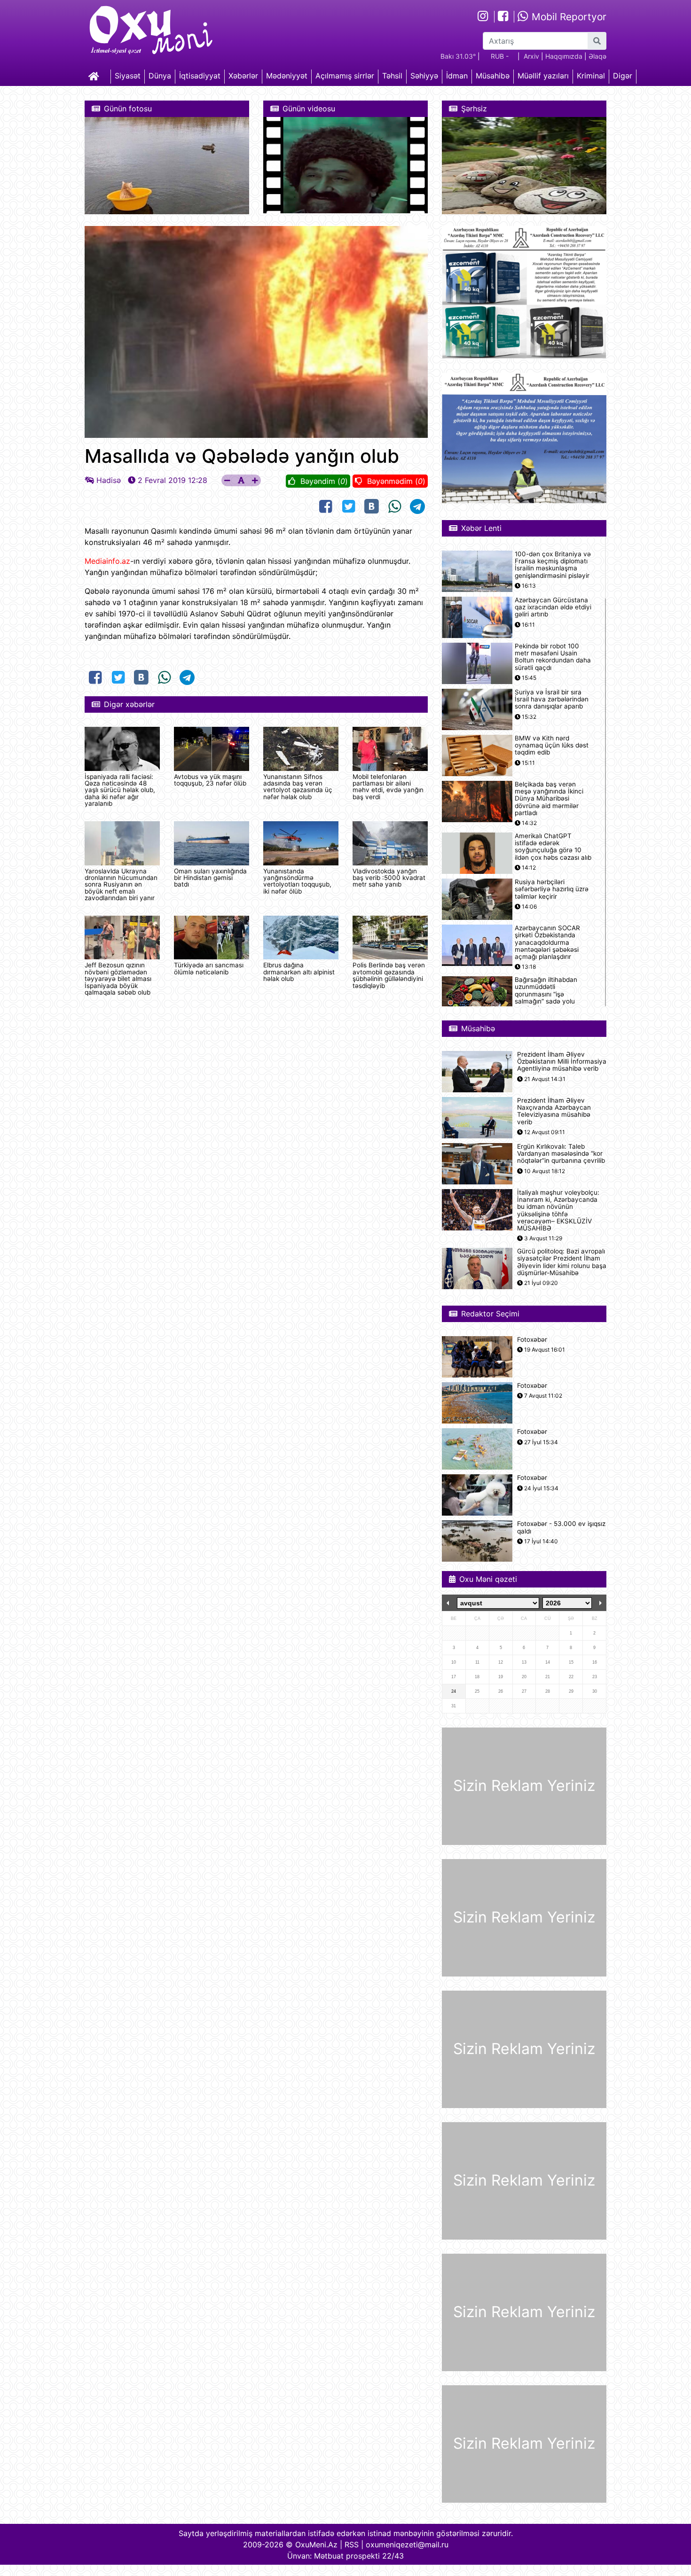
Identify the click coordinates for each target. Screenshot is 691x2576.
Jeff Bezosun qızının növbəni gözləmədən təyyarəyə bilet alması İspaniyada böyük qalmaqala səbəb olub (118, 979)
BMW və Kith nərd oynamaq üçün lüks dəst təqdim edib (552, 745)
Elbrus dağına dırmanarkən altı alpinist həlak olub (299, 972)
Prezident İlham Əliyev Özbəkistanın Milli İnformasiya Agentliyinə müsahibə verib (562, 1062)
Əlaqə (597, 56)
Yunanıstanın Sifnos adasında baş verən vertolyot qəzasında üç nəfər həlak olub (298, 787)
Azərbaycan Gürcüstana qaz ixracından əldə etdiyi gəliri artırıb (553, 607)
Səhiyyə (424, 76)
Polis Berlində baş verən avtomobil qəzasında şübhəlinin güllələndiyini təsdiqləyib (389, 975)
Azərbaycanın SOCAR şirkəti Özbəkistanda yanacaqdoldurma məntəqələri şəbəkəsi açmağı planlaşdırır (547, 942)
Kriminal (591, 76)
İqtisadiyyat (200, 76)
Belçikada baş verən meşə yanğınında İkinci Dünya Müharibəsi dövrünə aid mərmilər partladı (549, 799)
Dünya (160, 76)
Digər (623, 76)
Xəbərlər (243, 76)
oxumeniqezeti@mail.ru (407, 2545)
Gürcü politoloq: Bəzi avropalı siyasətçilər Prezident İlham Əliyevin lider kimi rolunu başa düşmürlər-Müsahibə (562, 1262)
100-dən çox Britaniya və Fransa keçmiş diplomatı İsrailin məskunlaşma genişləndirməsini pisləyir (553, 565)
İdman (457, 76)
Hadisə (109, 480)
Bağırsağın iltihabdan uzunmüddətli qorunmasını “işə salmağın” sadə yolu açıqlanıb (546, 994)
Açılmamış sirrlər (345, 76)
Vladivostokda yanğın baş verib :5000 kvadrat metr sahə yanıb (389, 878)
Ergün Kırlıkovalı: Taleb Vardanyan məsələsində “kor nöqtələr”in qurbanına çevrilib (561, 1154)
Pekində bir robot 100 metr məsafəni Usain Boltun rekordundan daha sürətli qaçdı (553, 657)
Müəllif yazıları (543, 76)
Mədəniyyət (287, 76)
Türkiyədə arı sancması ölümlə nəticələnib (209, 968)
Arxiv (531, 56)
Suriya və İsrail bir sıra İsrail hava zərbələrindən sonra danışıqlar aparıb (552, 699)
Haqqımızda (564, 56)
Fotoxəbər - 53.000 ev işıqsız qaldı (561, 1527)
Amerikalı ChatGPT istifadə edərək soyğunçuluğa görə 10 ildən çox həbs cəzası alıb (553, 847)
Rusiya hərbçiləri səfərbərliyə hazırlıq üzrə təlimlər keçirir (552, 889)
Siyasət (128, 76)
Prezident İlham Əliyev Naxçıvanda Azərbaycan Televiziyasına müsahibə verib (554, 1111)
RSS (352, 2545)
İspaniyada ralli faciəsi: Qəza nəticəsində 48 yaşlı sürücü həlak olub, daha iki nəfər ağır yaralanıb (120, 790)
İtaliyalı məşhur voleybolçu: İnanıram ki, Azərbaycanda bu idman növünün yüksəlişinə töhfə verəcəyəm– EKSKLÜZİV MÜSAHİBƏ (558, 1210)
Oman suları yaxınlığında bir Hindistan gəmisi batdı (210, 878)
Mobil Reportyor (568, 17)
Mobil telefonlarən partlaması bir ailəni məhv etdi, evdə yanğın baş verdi (388, 787)
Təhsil (392, 76)
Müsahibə (493, 76)
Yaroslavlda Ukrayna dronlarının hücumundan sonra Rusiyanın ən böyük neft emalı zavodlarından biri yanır (121, 885)
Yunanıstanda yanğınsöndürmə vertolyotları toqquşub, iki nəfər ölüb (297, 881)
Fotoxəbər (532, 1340)
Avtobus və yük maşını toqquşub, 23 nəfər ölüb (210, 780)
